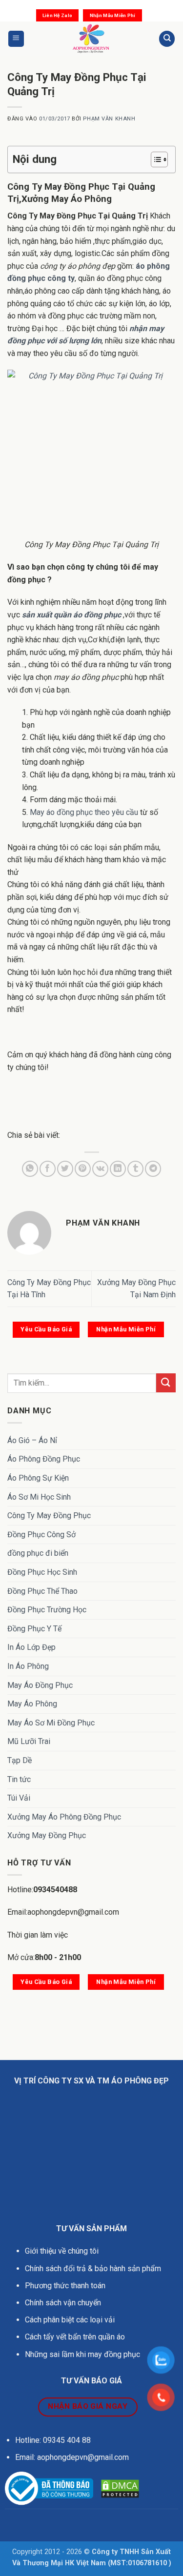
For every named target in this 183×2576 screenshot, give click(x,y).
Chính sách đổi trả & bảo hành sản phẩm (93, 2269)
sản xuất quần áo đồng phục (71, 615)
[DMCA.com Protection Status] (120, 2488)
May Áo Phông (32, 1704)
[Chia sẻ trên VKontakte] (100, 1169)
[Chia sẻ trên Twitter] (65, 1169)
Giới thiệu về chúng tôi (62, 2251)
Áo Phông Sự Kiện (38, 1478)
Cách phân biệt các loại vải (70, 2320)
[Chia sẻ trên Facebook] (48, 1169)
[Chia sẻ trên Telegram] (153, 1169)
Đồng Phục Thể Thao (42, 1591)
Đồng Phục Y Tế (34, 1629)
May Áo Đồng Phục (40, 1685)
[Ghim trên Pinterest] (83, 1169)
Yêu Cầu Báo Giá (46, 1329)
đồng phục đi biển (38, 1553)
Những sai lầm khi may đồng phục (82, 2354)
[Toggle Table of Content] (154, 159)
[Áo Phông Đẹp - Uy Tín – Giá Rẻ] (91, 39)
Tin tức (19, 1779)
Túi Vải (19, 1798)
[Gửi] (166, 1383)
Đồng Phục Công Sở (41, 1535)
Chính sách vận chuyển (64, 2303)
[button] (16, 39)
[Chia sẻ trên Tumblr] (135, 1169)
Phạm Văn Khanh (109, 119)
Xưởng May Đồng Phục (47, 1835)
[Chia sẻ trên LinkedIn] (118, 1169)
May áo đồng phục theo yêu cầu (84, 812)
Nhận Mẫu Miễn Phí (113, 15)
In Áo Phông (28, 1666)
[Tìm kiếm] (167, 39)
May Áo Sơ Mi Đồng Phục (51, 1723)
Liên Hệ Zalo (57, 15)
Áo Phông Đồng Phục (44, 1459)
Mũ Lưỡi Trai (29, 1741)
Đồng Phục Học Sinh (42, 1572)
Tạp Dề (20, 1760)
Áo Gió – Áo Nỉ (32, 1440)
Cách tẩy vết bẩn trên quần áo (75, 2337)
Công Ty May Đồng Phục (49, 1516)
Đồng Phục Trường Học (47, 1610)
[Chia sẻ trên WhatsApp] (30, 1169)
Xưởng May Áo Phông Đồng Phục (64, 1817)
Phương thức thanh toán (65, 2286)
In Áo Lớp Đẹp (31, 1647)
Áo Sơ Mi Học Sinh (39, 1497)
